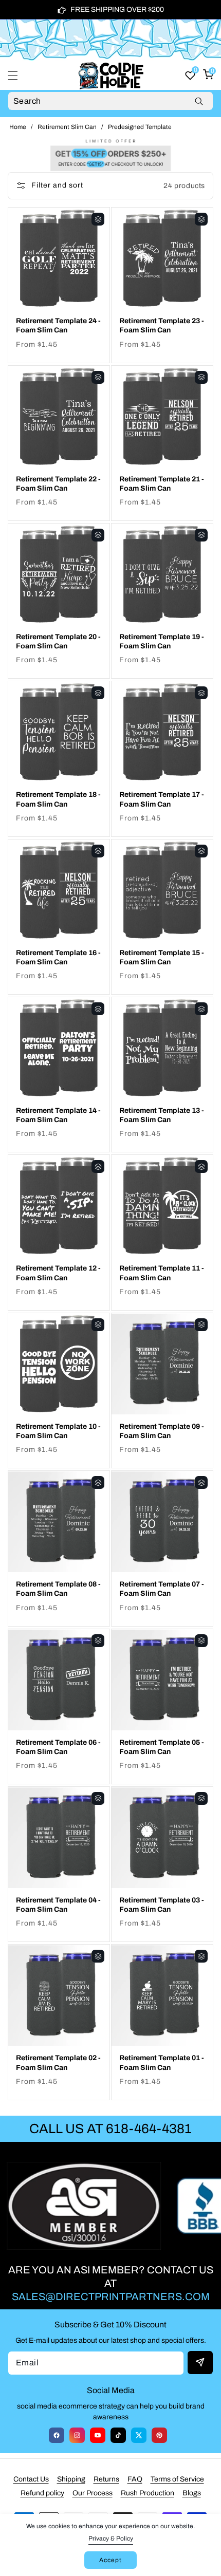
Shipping (71, 2479)
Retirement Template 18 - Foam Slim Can (58, 799)
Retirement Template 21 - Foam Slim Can (162, 484)
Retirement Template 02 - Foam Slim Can (58, 2062)
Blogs (192, 2493)
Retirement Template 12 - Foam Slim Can (58, 1273)
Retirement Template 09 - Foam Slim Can (162, 1431)
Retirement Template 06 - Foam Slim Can (58, 1747)
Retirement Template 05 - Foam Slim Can (162, 1747)
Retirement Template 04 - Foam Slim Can (58, 1905)
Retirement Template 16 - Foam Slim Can (58, 957)
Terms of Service (177, 2479)
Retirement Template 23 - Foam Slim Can (162, 325)
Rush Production (148, 2493)
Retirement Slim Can (67, 127)
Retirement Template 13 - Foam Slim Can (162, 1115)
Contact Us (31, 2479)
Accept (110, 2560)
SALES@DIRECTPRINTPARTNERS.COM (111, 2297)
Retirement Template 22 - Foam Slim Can (58, 484)
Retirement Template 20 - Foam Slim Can (58, 641)
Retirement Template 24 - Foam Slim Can (58, 325)
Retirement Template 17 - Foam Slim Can (162, 799)
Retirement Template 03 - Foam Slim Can (162, 1905)
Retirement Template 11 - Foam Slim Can (162, 1273)
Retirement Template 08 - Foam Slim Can (58, 1589)
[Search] (199, 101)
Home (18, 127)
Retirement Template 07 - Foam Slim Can (162, 1589)
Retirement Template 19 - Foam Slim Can (162, 641)
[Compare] (98, 219)
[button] (19, 76)
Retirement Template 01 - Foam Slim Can (162, 2062)
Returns (106, 2479)
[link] (110, 154)
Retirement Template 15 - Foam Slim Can (162, 957)
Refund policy (42, 2493)
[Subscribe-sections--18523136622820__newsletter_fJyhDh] (200, 2363)
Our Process (93, 2493)
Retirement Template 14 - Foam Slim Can (58, 1115)
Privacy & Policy (111, 2538)
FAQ (135, 2479)
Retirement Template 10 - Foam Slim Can (58, 1431)
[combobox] (110, 101)
